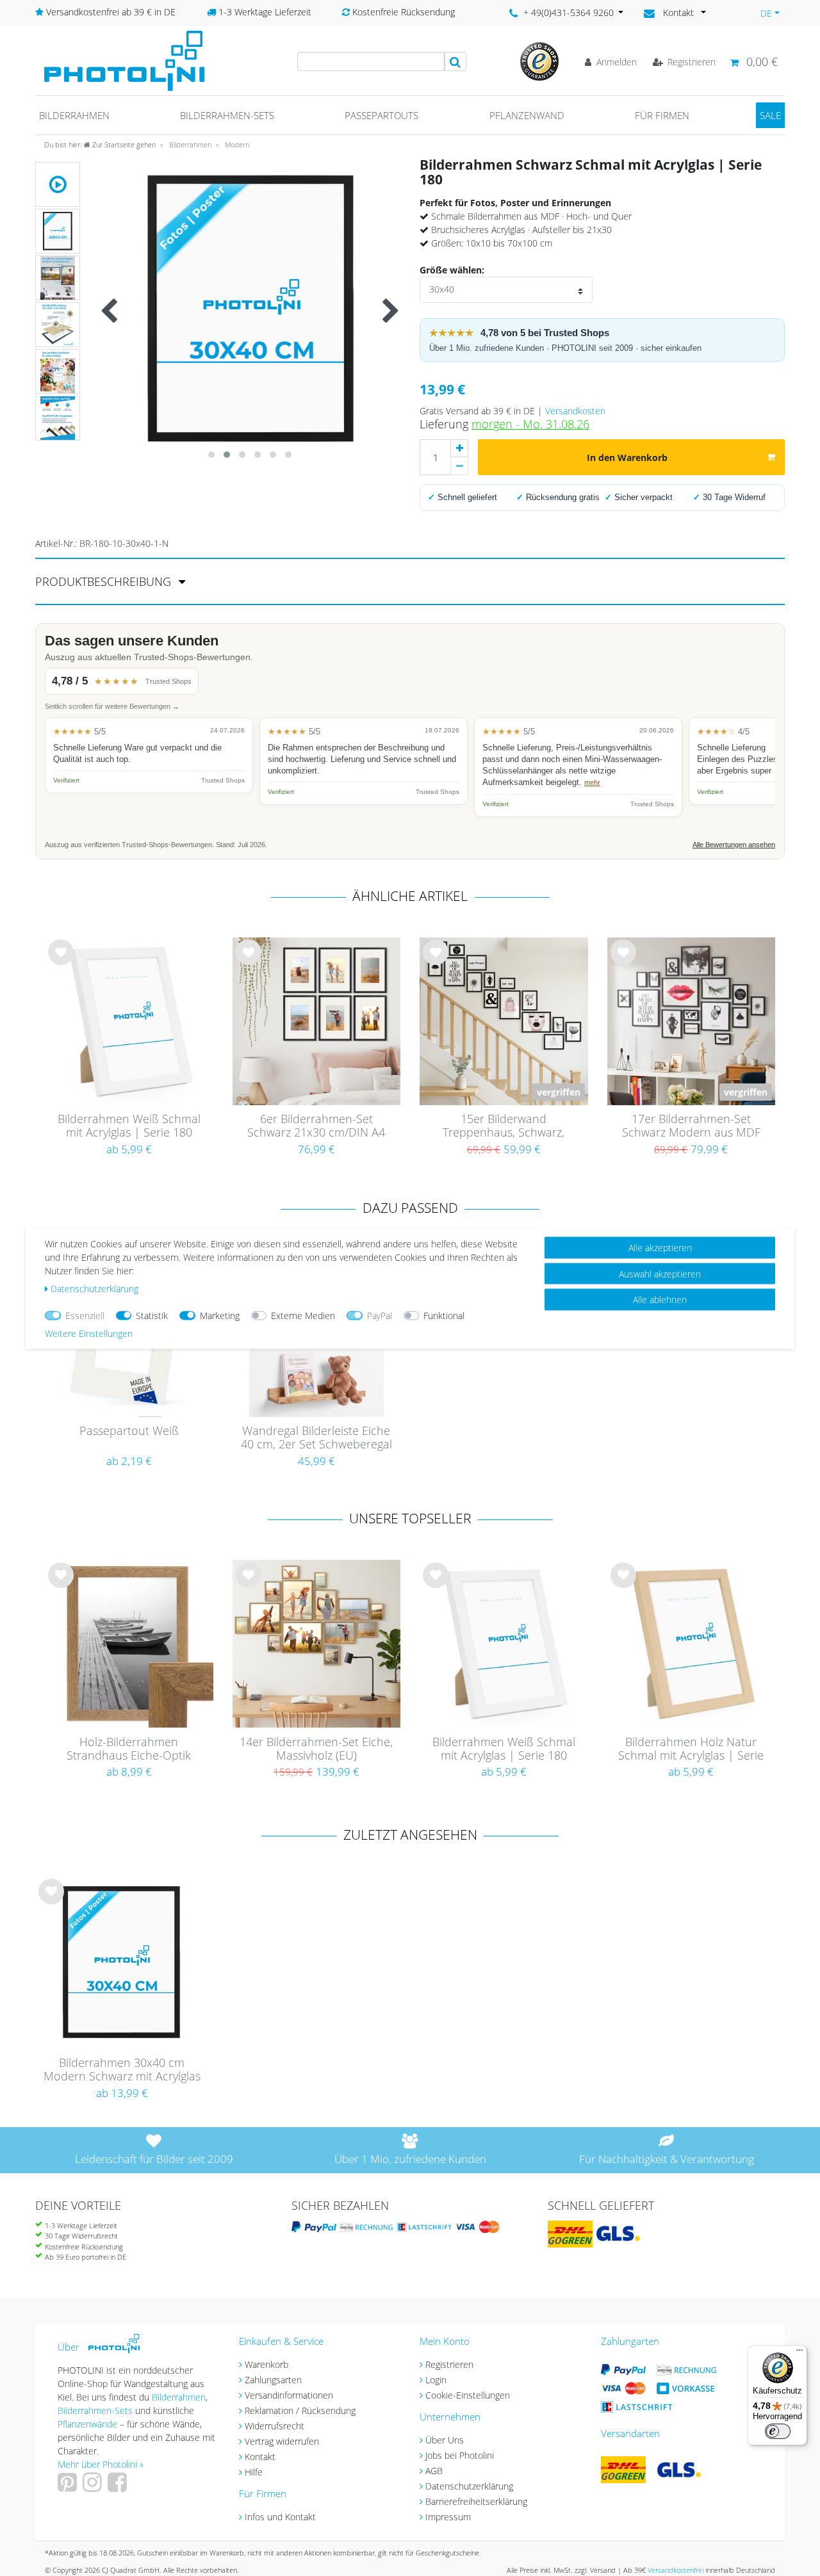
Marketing (220, 1315)
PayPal (380, 1315)
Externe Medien (303, 1315)
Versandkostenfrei (676, 2570)
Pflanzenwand (527, 115)
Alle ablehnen (660, 1299)
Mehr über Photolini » (101, 2464)
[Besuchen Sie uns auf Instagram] (94, 2487)
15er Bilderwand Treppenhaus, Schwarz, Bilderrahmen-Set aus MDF (504, 1126)
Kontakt (260, 2457)
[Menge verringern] (459, 466)
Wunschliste (61, 962)
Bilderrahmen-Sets (227, 115)
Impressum (448, 2517)
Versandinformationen (289, 2395)
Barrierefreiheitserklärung (476, 2501)
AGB (434, 2471)
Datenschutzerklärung (469, 2486)
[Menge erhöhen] (459, 448)
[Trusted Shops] (539, 61)
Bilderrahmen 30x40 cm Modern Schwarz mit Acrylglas (122, 2070)
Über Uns (445, 2440)
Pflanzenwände (89, 2424)
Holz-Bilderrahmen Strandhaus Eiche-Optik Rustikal (129, 1749)
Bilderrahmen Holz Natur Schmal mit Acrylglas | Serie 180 (691, 1749)
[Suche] (455, 61)
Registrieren (449, 2364)
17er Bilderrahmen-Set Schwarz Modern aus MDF (691, 1126)
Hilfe (254, 2472)
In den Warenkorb (627, 458)
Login (436, 2380)
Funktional (444, 1315)
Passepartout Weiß (129, 1431)
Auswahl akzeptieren (660, 1273)
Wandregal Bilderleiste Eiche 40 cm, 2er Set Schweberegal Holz (316, 1438)
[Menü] (799, 2353)
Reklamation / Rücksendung (300, 2410)
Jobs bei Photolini (460, 2455)
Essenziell (85, 1315)
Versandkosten (575, 411)
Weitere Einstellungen (89, 1333)
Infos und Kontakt (280, 2517)
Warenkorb (266, 2364)
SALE (770, 115)
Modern (236, 144)
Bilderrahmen (74, 115)
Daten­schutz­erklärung (94, 1288)
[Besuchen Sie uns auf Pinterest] (69, 2487)
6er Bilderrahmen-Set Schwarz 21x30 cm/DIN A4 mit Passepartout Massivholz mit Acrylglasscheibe (316, 1126)
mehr (592, 782)
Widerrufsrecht (275, 2426)
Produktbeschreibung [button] (105, 581)
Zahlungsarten (273, 2380)
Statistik (152, 1315)
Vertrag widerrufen (282, 2441)
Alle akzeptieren (660, 1247)
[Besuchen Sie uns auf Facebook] (119, 2487)
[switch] (778, 2431)
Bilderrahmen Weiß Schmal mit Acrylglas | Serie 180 (129, 1126)
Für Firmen (662, 115)
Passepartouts (381, 115)
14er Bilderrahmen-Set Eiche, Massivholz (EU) (316, 1749)
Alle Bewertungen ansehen (734, 845)
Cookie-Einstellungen (468, 2395)
